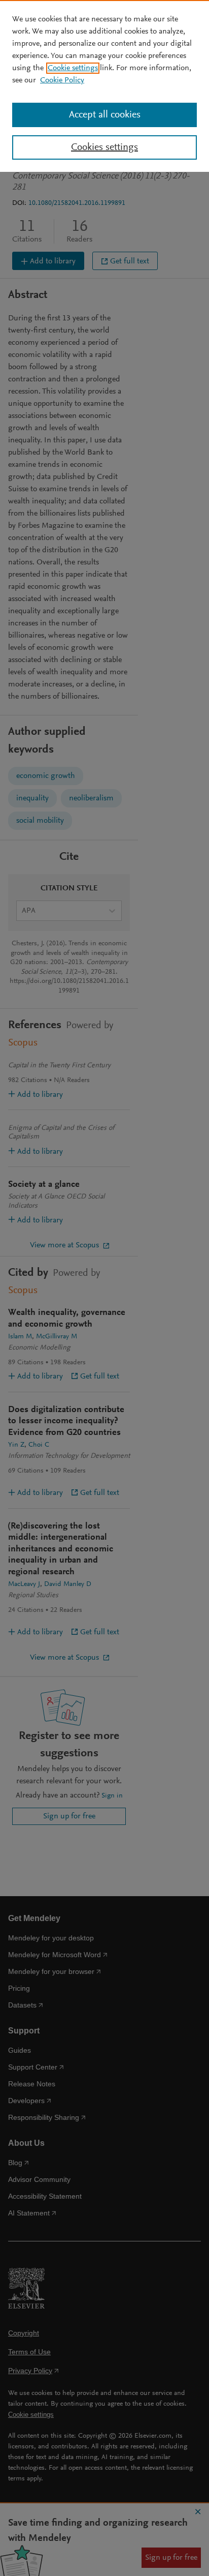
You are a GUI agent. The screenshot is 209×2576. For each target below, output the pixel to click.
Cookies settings (104, 147)
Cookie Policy (62, 80)
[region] (104, 86)
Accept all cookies (105, 115)
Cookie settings (73, 68)
